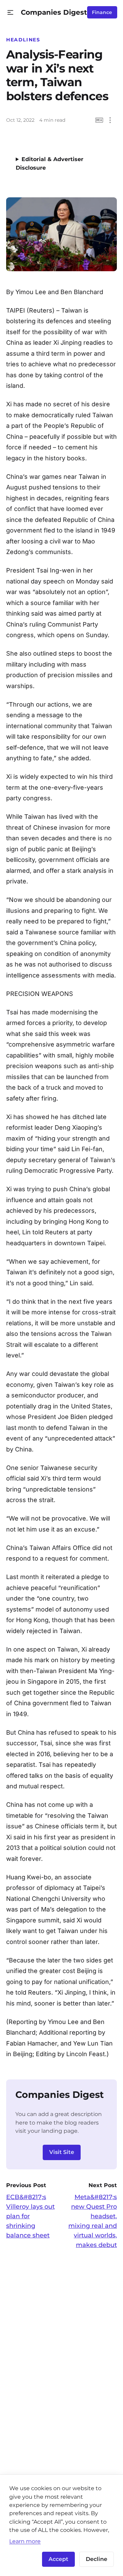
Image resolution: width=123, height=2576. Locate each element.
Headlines (23, 40)
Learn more (25, 2541)
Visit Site (62, 2152)
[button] (10, 12)
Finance (102, 12)
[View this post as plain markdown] (99, 120)
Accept (58, 2559)
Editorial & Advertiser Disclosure (50, 163)
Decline (97, 2559)
